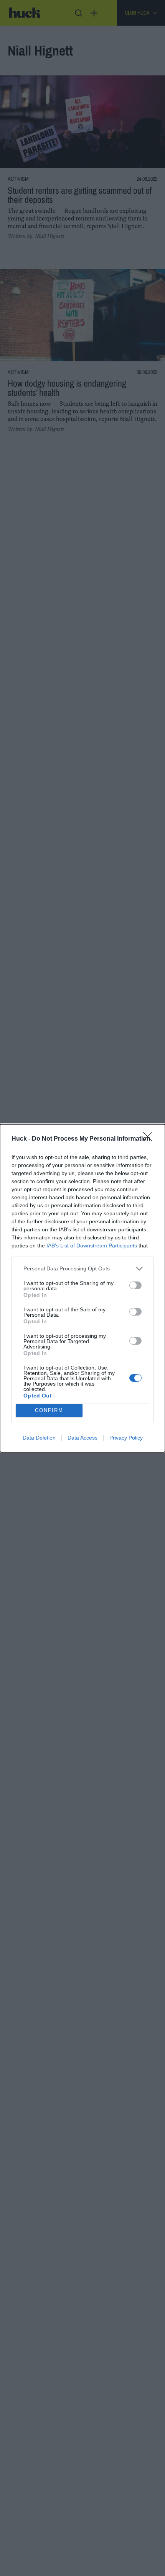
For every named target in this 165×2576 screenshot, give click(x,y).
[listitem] (82, 1269)
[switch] (135, 1285)
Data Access (82, 1438)
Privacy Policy (126, 1438)
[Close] (150, 1139)
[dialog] (82, 1288)
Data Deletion (39, 1438)
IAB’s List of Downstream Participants (92, 1246)
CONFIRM (49, 1410)
